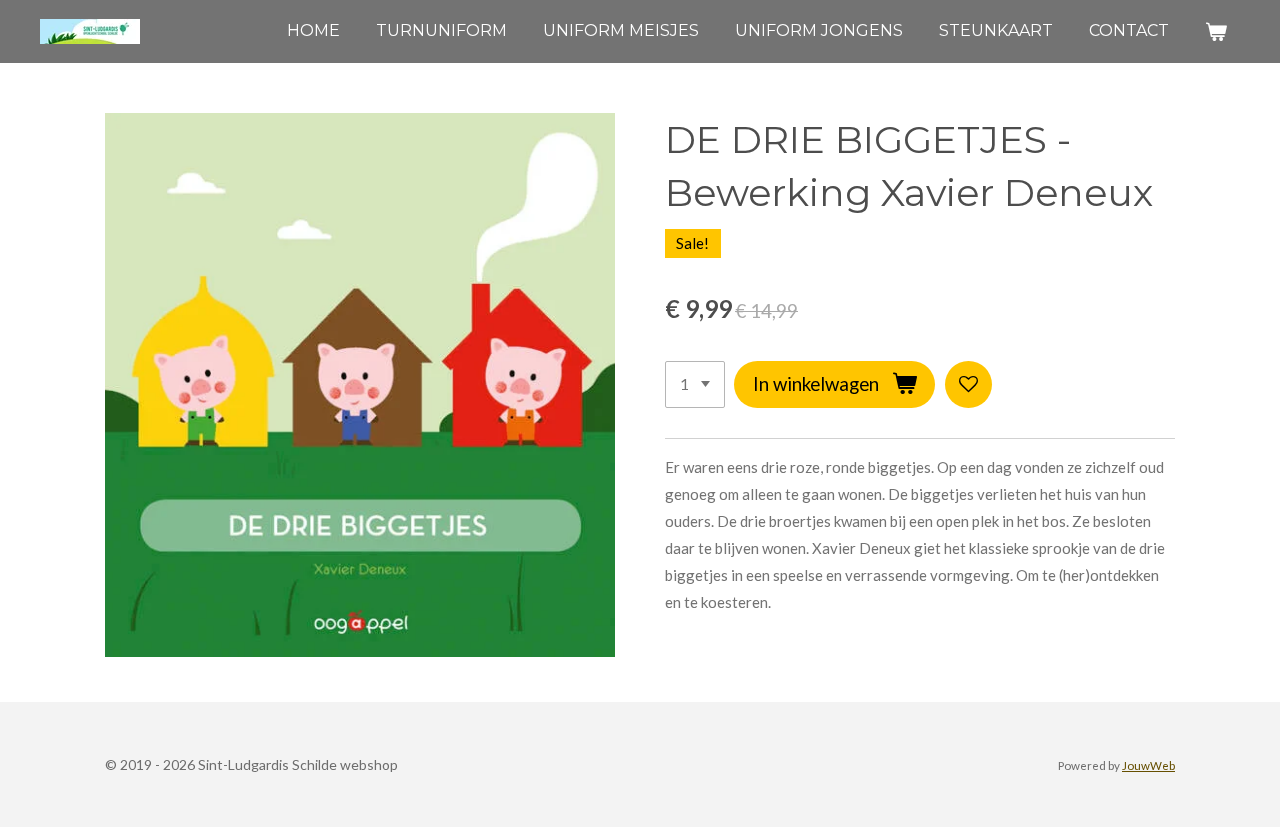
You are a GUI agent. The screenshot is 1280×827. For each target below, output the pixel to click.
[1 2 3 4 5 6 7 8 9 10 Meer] (695, 384)
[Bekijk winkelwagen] (1216, 31)
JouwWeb (1148, 765)
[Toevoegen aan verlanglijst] (968, 384)
